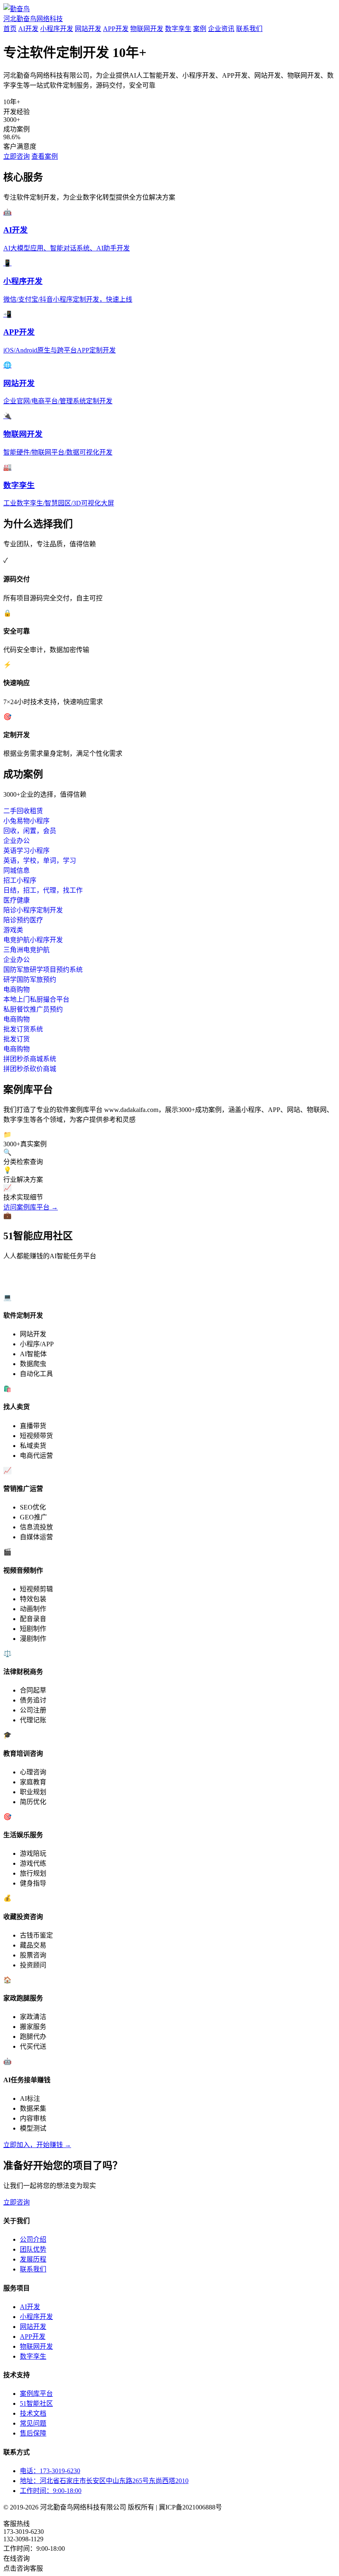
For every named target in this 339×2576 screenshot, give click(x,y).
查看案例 (45, 156)
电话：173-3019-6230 (50, 2471)
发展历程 (33, 2259)
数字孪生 (178, 29)
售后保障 (33, 2433)
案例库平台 (36, 2394)
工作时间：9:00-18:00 (51, 2491)
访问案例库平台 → (31, 1207)
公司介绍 (33, 2239)
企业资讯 (221, 29)
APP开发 (116, 29)
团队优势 (33, 2249)
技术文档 (33, 2413)
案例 (200, 29)
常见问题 (33, 2423)
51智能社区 (36, 2403)
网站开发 (88, 29)
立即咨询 (17, 156)
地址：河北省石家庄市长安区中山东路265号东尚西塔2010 (104, 2481)
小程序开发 (57, 29)
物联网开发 (147, 29)
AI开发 (28, 29)
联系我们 (249, 29)
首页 (10, 29)
